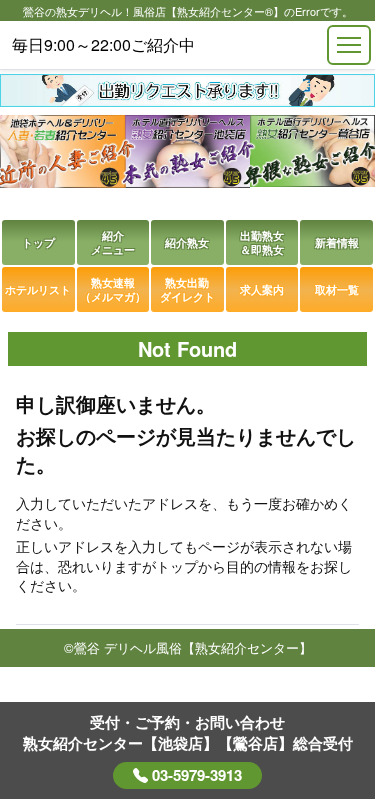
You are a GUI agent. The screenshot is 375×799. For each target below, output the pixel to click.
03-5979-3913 (195, 775)
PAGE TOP (325, 684)
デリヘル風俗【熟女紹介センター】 (208, 647)
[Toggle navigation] (349, 45)
